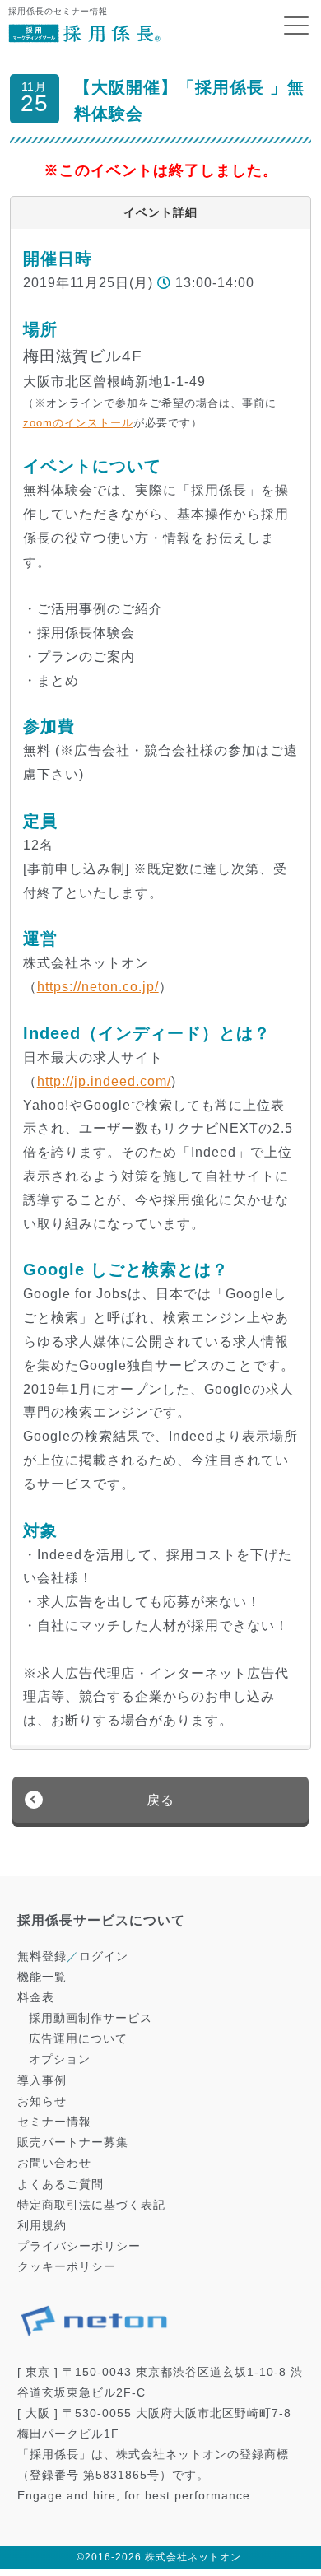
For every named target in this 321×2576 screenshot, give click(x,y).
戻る (160, 1800)
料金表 (36, 1997)
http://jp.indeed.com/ (104, 1081)
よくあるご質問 (60, 2184)
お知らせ (42, 2101)
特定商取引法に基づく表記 (91, 2205)
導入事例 (42, 2080)
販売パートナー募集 (73, 2142)
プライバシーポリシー (79, 2246)
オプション (60, 2059)
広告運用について (78, 2038)
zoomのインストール (78, 423)
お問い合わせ (54, 2163)
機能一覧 (42, 1977)
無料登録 (42, 1956)
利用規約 (42, 2225)
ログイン (104, 1956)
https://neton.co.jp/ (98, 987)
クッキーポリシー (67, 2266)
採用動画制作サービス (91, 2018)
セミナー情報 (54, 2122)
